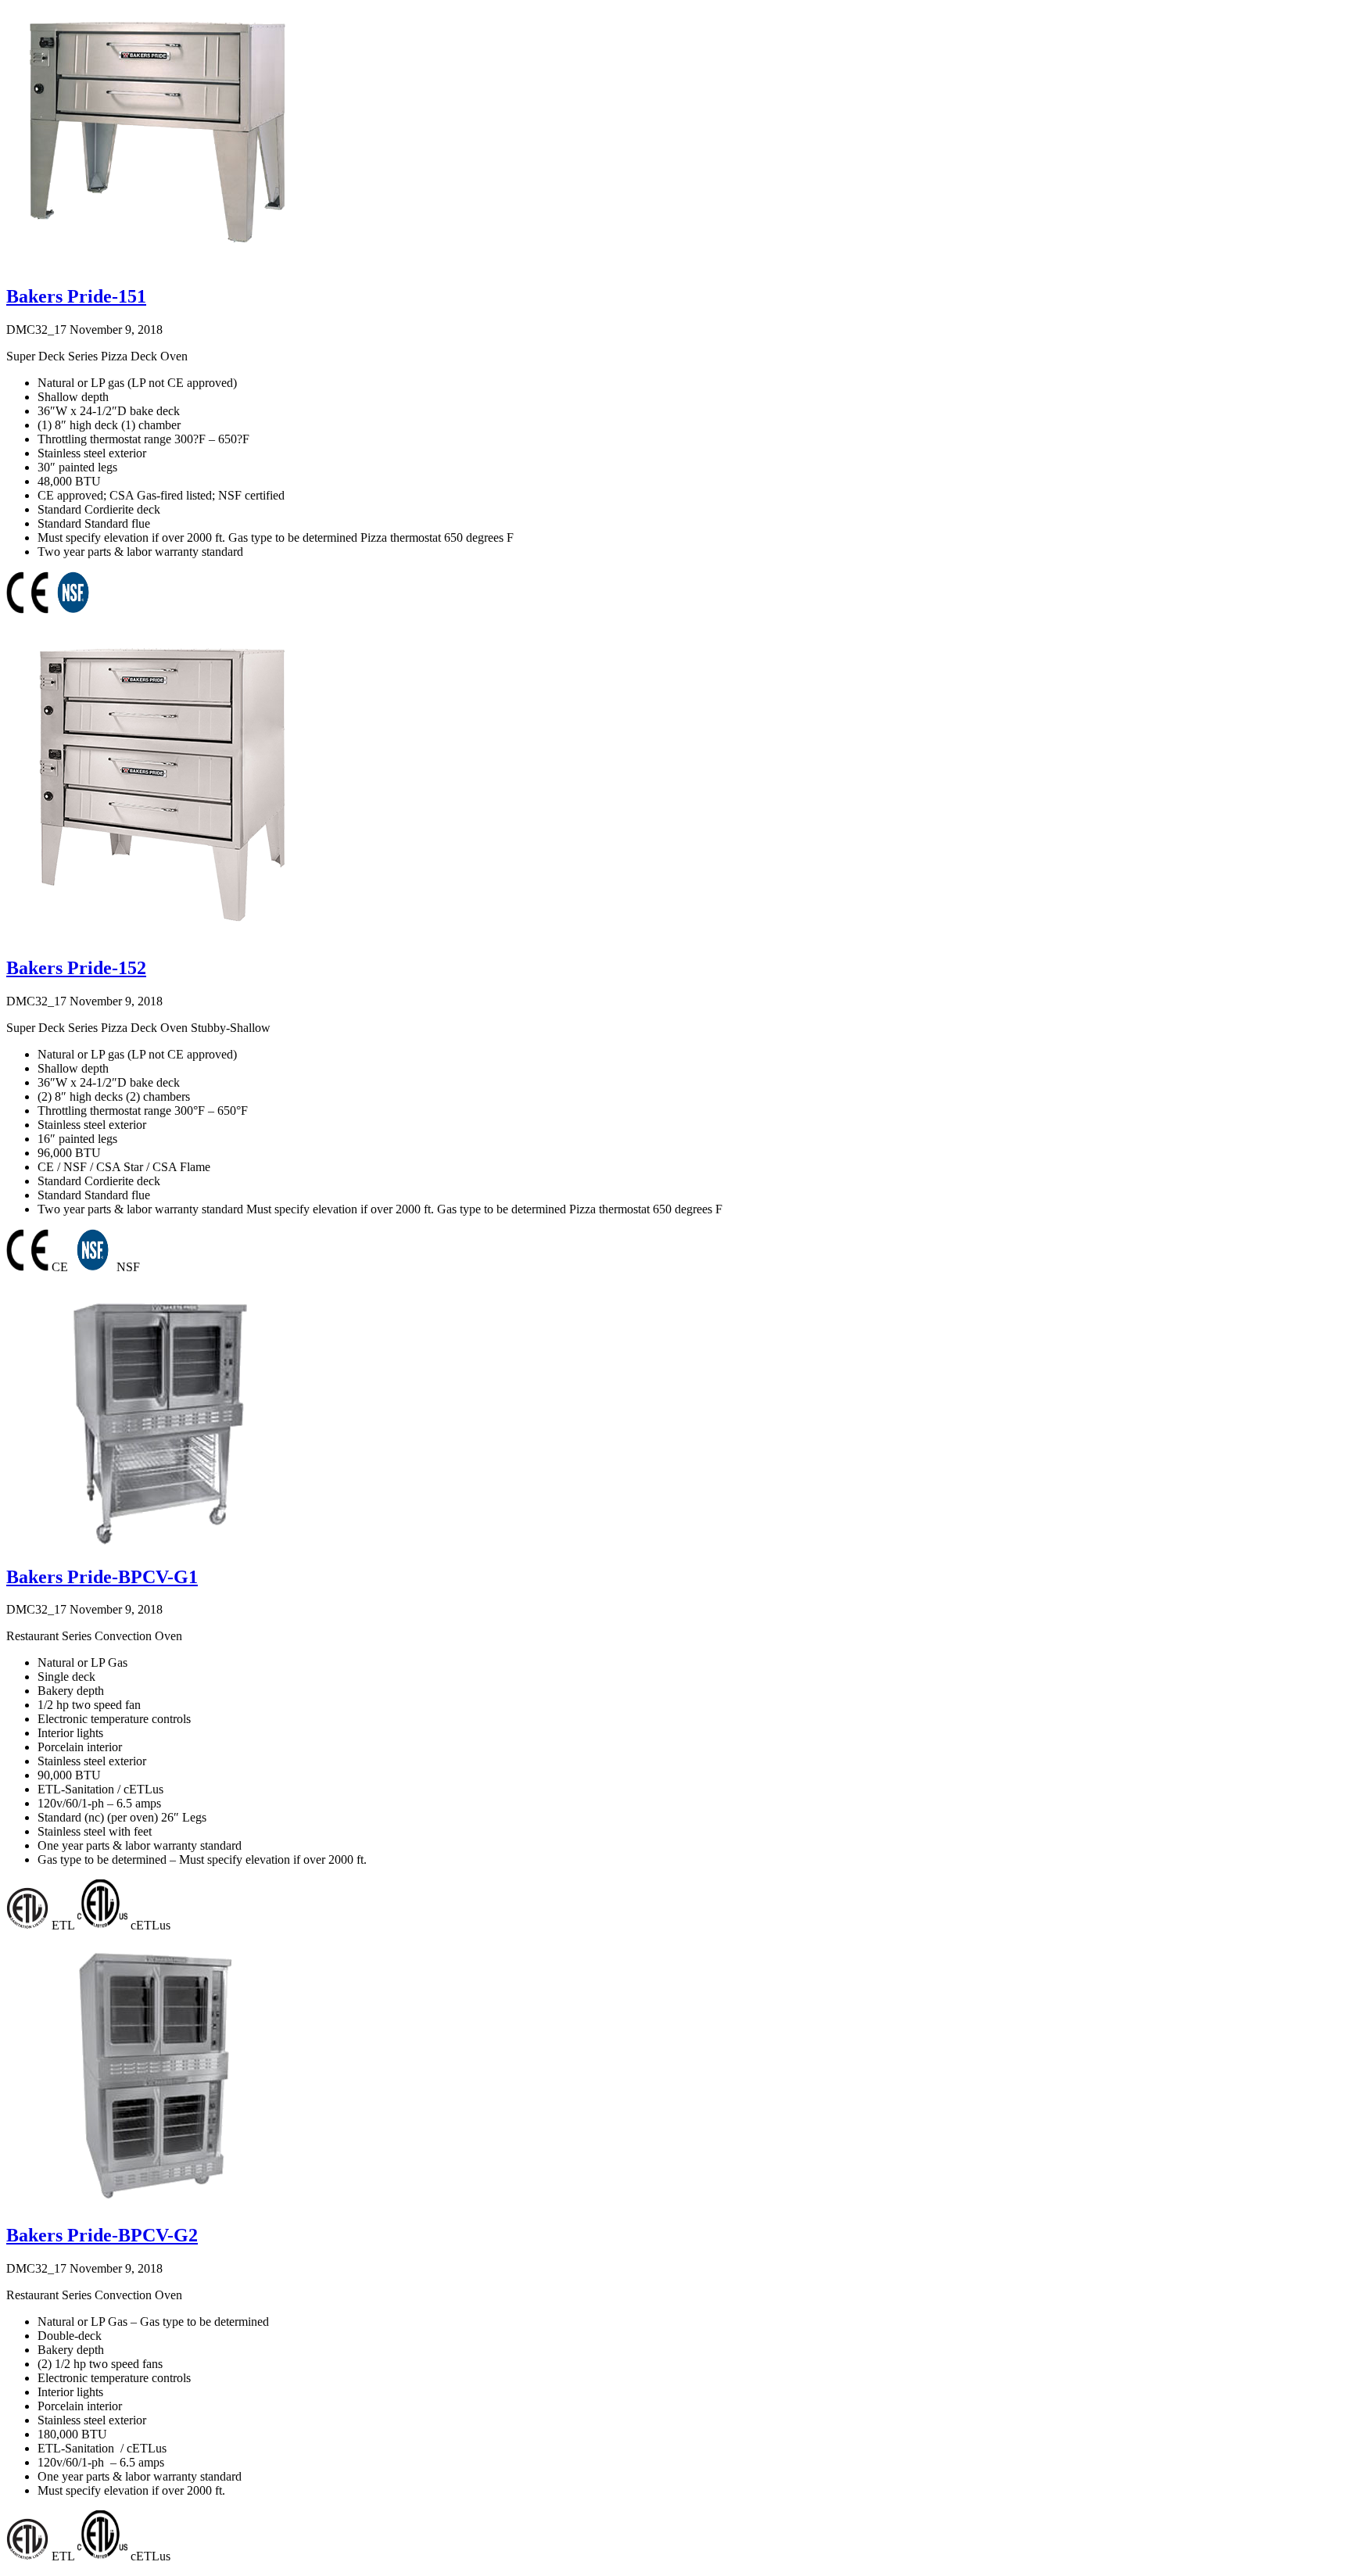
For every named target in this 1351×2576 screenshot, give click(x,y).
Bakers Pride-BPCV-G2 (102, 2235)
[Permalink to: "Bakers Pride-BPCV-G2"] (153, 2205)
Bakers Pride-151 (76, 296)
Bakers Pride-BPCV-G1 (102, 1577)
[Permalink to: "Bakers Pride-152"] (163, 938)
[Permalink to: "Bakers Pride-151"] (153, 266)
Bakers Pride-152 (76, 968)
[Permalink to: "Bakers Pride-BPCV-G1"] (153, 1547)
